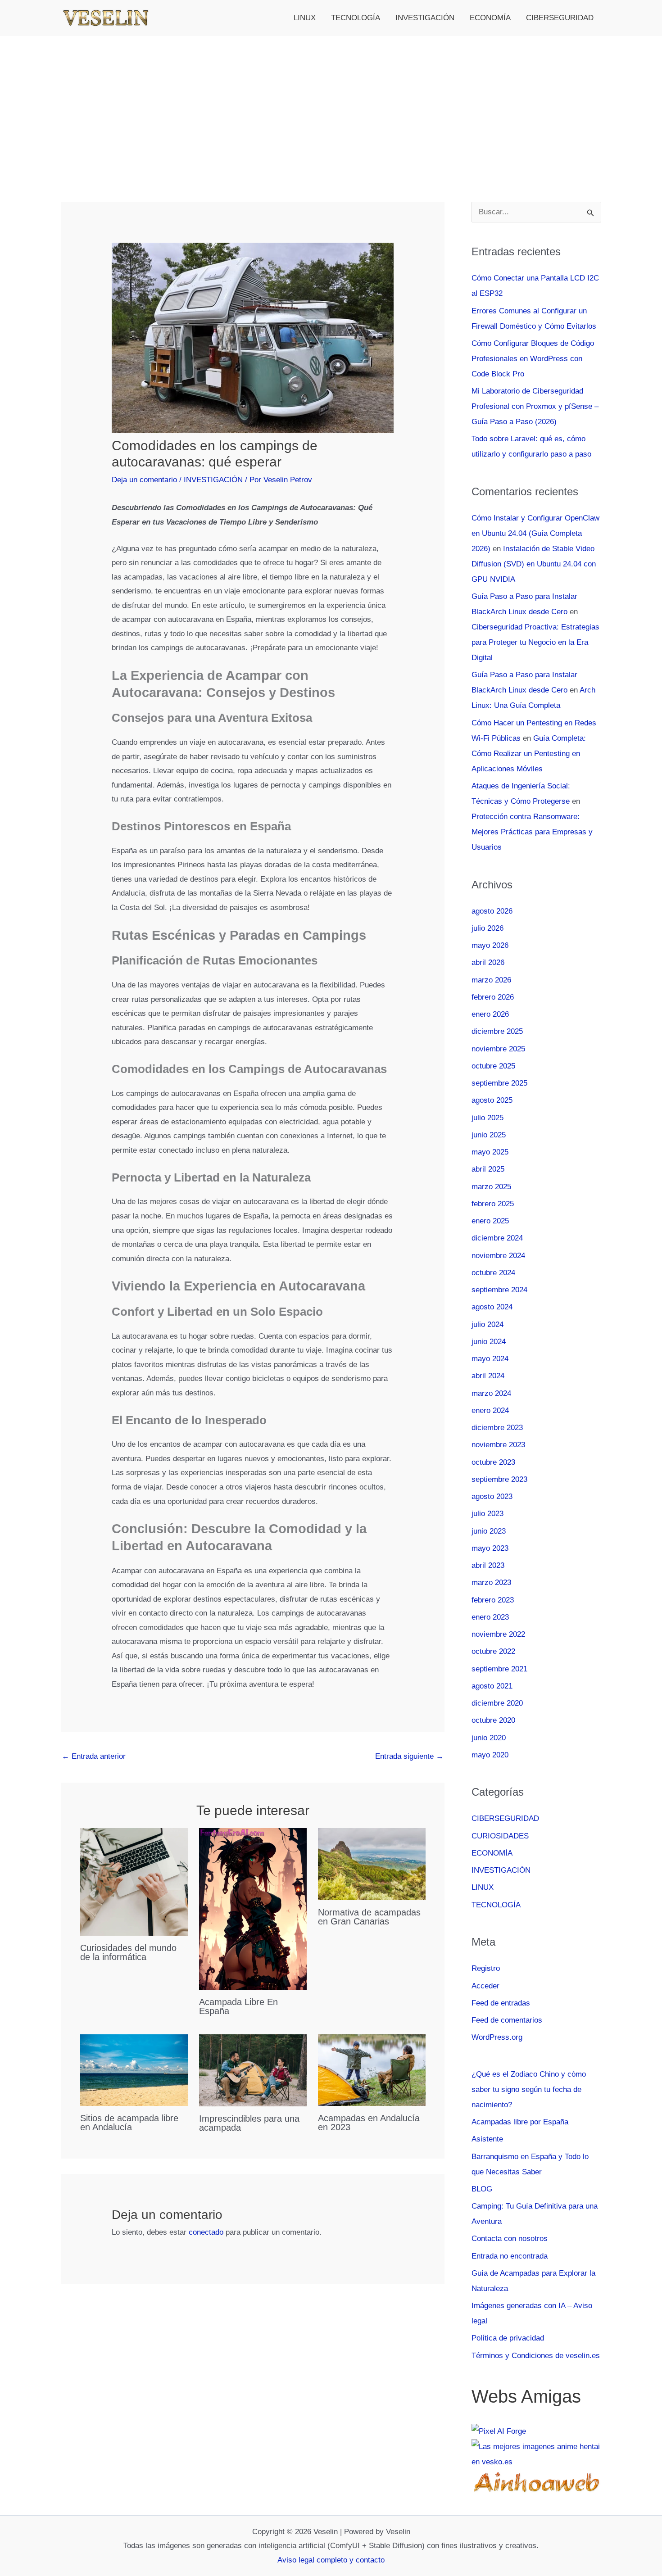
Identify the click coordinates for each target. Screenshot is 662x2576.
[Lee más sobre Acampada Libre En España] (253, 1908)
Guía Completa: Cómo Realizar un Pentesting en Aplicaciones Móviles (529, 754)
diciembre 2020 (497, 1703)
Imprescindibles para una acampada (249, 2123)
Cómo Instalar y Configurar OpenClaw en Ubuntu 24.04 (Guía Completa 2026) (535, 533)
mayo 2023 (490, 1548)
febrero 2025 (493, 1204)
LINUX (305, 18)
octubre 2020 (493, 1720)
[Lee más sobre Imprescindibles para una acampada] (253, 2070)
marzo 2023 (491, 1582)
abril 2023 (488, 1565)
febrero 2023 (493, 1600)
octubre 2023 (493, 1462)
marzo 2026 (491, 980)
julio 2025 (487, 1118)
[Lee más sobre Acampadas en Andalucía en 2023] (372, 2070)
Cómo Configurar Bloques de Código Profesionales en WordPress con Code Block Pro (533, 359)
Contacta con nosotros (510, 2239)
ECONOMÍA (490, 18)
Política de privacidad (508, 2338)
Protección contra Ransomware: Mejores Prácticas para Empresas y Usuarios (532, 832)
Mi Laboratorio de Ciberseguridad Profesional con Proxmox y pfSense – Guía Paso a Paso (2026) (535, 406)
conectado (206, 2232)
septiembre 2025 (499, 1083)
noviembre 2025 (498, 1049)
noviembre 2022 (498, 1634)
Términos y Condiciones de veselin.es (536, 2356)
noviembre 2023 (498, 1445)
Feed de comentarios (507, 2020)
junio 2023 (489, 1531)
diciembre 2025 (497, 1031)
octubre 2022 (493, 1651)
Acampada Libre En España (238, 2006)
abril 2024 (488, 1376)
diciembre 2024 (497, 1238)
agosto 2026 (492, 911)
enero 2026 (490, 1014)
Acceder (485, 1986)
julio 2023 (487, 1514)
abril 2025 (488, 1169)
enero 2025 (490, 1221)
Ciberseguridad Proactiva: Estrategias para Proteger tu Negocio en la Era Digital (535, 642)
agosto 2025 (492, 1100)
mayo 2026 (490, 945)
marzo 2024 (491, 1393)
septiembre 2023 (499, 1479)
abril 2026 (488, 962)
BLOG (482, 2189)
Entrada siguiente (409, 1756)
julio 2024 (487, 1324)
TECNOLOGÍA (356, 18)
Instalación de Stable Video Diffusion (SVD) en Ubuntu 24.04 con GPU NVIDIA (534, 564)
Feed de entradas (501, 2003)
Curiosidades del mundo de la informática (128, 1952)
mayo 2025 (490, 1152)
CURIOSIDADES (500, 1836)
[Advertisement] (331, 104)
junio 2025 (489, 1135)
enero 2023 (490, 1617)
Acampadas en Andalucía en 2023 (369, 2123)
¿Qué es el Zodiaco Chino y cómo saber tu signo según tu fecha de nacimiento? (529, 2089)
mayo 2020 (490, 1755)
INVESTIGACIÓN (425, 18)
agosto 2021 (492, 1686)
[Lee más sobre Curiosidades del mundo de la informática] (134, 1881)
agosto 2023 (492, 1496)
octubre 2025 (493, 1066)
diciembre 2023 (497, 1428)
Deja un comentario (144, 480)
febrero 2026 (493, 997)
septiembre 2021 (499, 1669)
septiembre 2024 (499, 1290)
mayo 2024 (490, 1359)
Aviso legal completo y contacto (331, 2560)
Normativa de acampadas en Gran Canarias (369, 1917)
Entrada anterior (94, 1756)
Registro (486, 1968)
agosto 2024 (492, 1307)
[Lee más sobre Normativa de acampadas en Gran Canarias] (372, 1864)
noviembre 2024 (498, 1256)
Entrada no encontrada (510, 2256)
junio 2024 (489, 1342)
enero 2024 (490, 1410)
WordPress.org (497, 2037)
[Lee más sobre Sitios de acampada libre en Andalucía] (134, 2070)
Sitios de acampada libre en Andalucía (129, 2123)
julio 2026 (487, 928)
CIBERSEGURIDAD (560, 18)
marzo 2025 (491, 1187)
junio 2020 (489, 1738)
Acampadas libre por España (520, 2122)
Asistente (487, 2139)
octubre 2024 (493, 1273)
